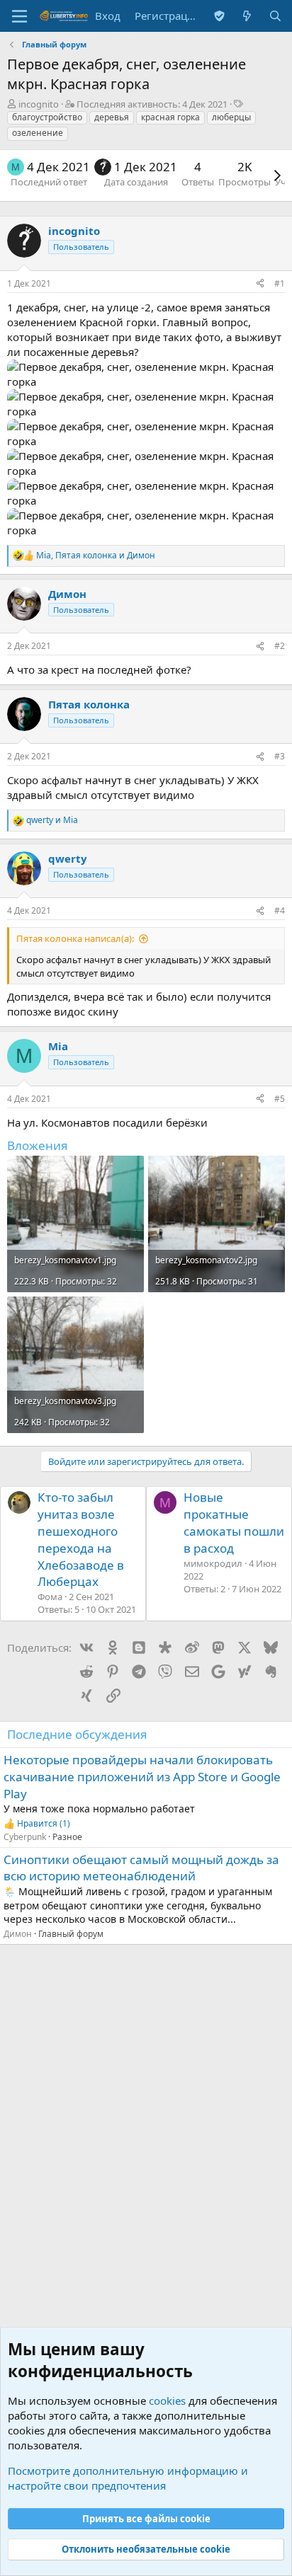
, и (96, 556)
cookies (167, 2400)
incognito (39, 104)
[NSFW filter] (219, 16)
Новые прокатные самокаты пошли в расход (234, 1522)
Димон (18, 1934)
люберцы (231, 117)
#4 (280, 910)
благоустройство (47, 117)
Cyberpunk (25, 1837)
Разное (67, 1837)
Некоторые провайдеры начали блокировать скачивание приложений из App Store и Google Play (142, 1777)
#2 (280, 646)
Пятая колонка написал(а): (75, 938)
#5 (280, 1099)
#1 (280, 283)
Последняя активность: (152, 104)
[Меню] (19, 16)
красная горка (170, 117)
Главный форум (71, 1934)
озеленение (38, 133)
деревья (112, 117)
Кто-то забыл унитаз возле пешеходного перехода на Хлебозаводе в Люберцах (81, 1539)
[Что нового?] (247, 16)
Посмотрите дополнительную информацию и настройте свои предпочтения (128, 2478)
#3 (280, 756)
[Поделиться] (260, 284)
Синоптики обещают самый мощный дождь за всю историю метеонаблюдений (141, 1868)
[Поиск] (275, 16)
